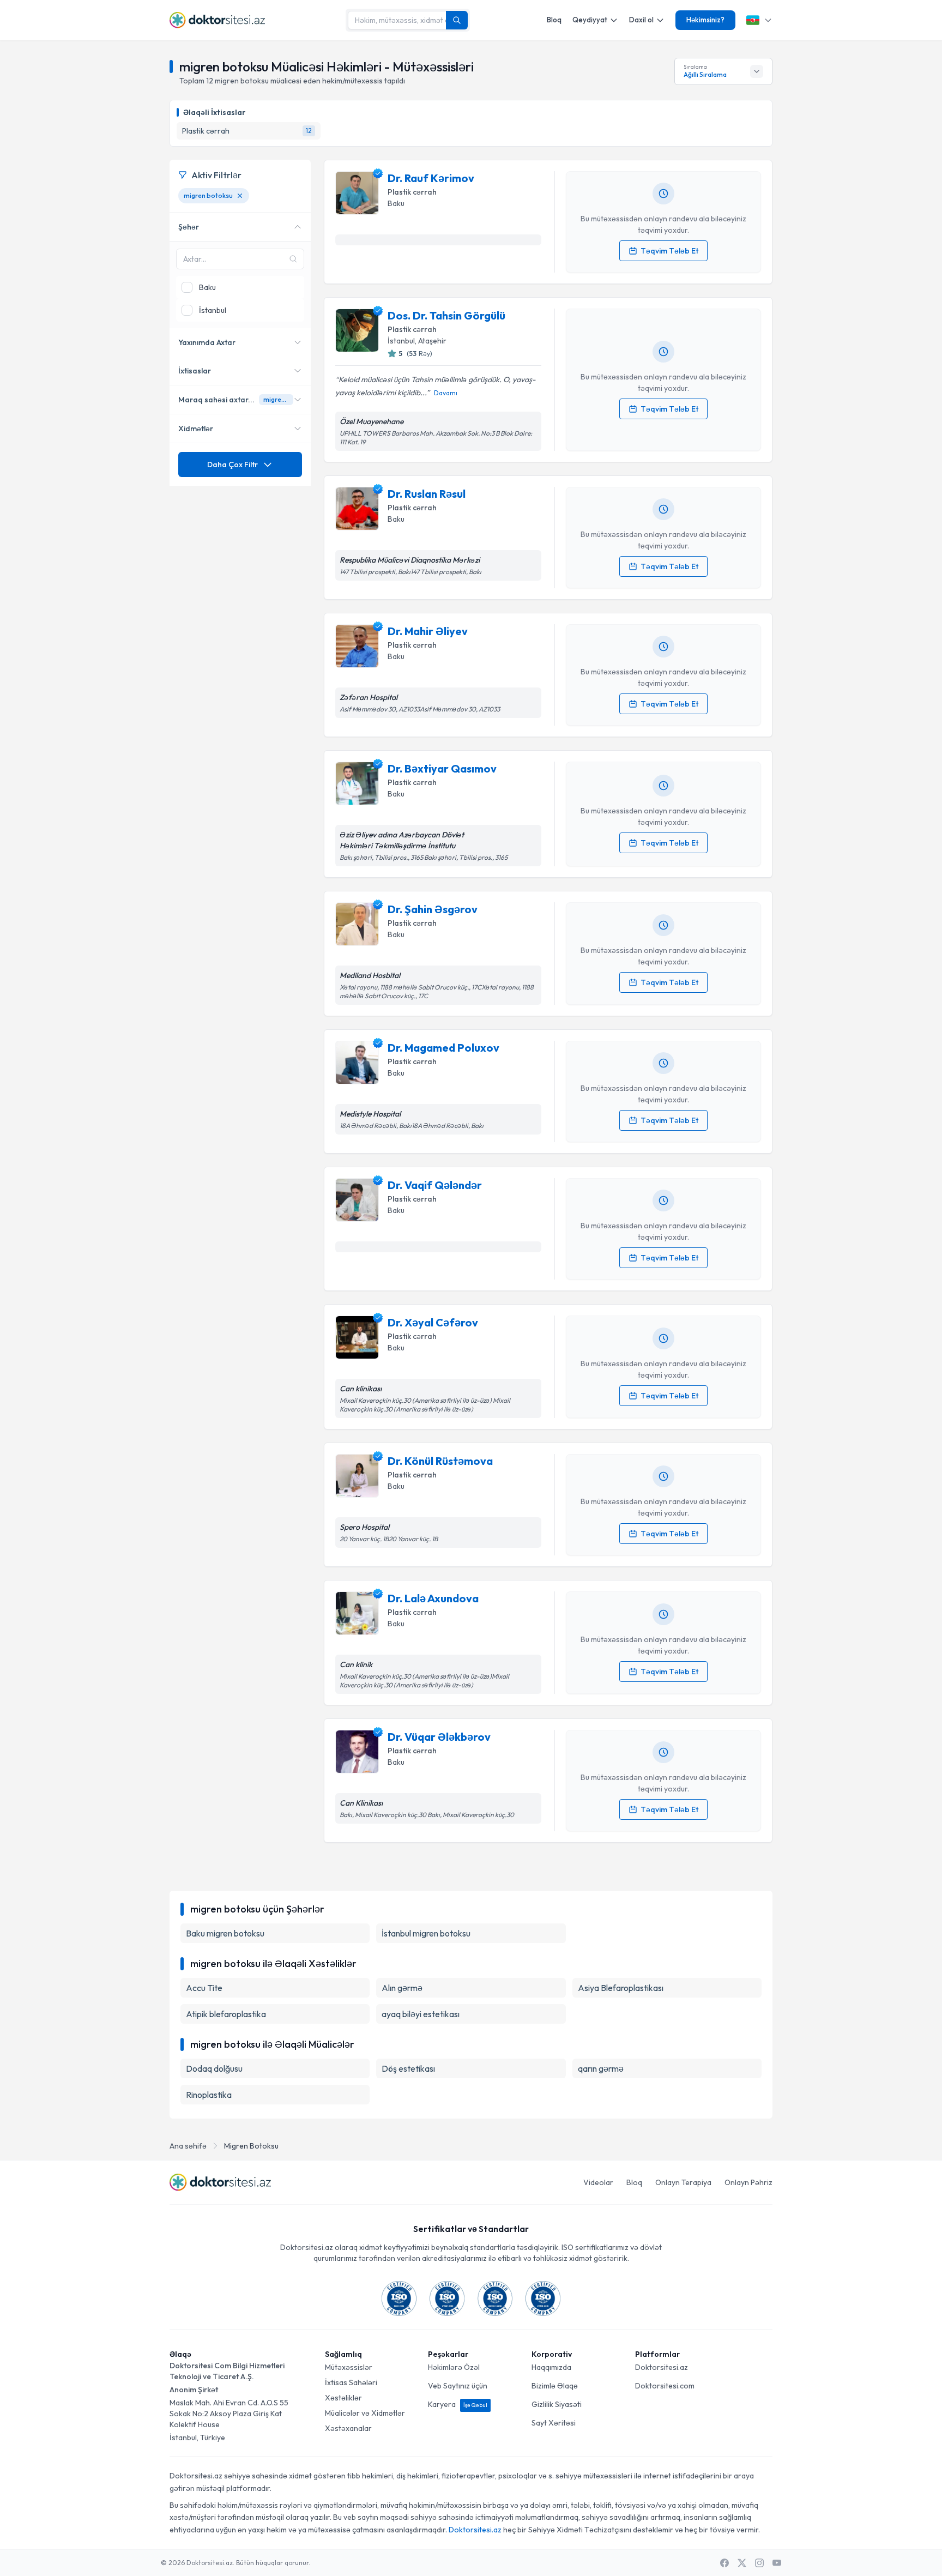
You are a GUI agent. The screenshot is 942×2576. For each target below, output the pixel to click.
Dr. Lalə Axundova (433, 1598)
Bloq (554, 20)
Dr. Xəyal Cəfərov (433, 1322)
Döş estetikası (408, 2068)
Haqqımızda (551, 2367)
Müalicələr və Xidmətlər (365, 2413)
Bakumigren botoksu (225, 1933)
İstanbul (401, 341)
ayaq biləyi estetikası (421, 2014)
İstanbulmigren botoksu (426, 1933)
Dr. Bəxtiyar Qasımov (442, 768)
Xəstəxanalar (348, 2428)
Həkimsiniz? (705, 20)
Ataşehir (432, 341)
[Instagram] (759, 2563)
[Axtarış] (457, 20)
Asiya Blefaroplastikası (621, 1988)
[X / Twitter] (742, 2563)
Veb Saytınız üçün (458, 2386)
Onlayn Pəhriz (748, 2182)
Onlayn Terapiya (683, 2182)
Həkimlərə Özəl (454, 2367)
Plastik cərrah (412, 192)
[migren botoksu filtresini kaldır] (240, 196)
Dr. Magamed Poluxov (443, 1048)
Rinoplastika (209, 2095)
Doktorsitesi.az (662, 2367)
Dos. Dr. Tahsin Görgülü (446, 315)
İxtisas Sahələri (351, 2382)
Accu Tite (204, 1988)
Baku (396, 203)
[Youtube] (777, 2563)
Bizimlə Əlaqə (555, 2386)
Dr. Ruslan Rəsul (427, 494)
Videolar (598, 2182)
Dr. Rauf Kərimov (431, 178)
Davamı (446, 393)
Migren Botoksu (251, 2146)
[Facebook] (724, 2563)
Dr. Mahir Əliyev (428, 631)
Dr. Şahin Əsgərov (433, 909)
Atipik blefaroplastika (226, 2014)
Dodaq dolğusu (214, 2068)
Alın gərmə (402, 1988)
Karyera (458, 2404)
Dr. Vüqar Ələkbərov (439, 1737)
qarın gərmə (601, 2068)
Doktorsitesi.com (665, 2386)
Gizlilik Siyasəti (557, 2404)
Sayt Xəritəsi (554, 2423)
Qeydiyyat (590, 20)
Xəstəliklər (343, 2398)
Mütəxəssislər (349, 2367)
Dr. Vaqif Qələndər (435, 1185)
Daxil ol (641, 20)
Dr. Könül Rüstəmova (440, 1461)
